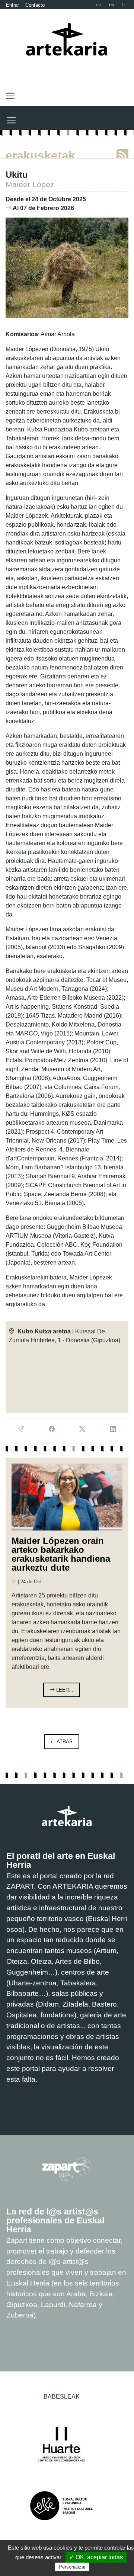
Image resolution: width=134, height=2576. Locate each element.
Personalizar (72, 2567)
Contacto (35, 5)
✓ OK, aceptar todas (96, 2557)
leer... (64, 1690)
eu (99, 5)
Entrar (12, 5)
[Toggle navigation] (10, 96)
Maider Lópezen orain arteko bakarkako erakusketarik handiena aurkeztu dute (61, 1554)
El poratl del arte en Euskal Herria (61, 1860)
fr (124, 5)
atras (64, 1742)
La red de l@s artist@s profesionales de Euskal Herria (55, 2220)
